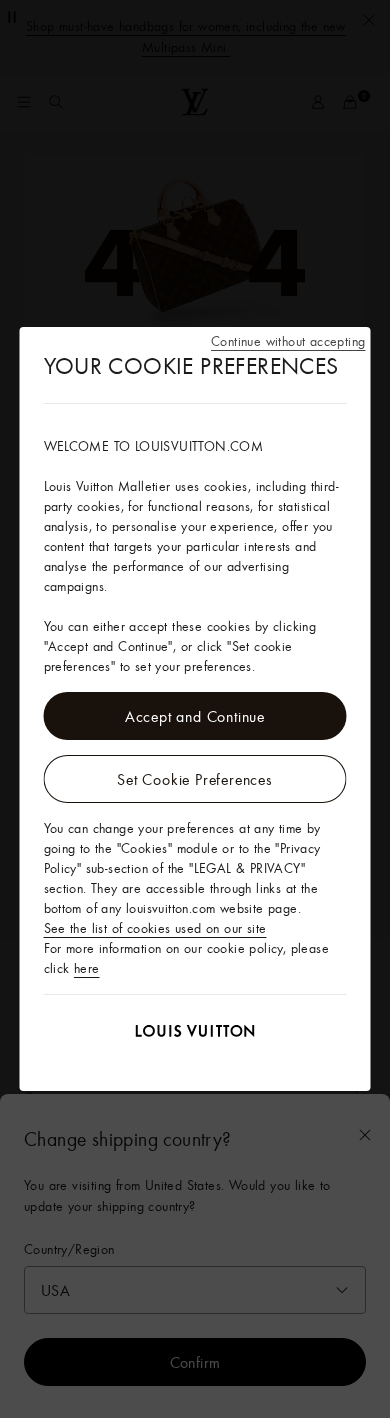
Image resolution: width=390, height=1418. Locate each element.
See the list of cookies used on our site (155, 928)
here (87, 968)
